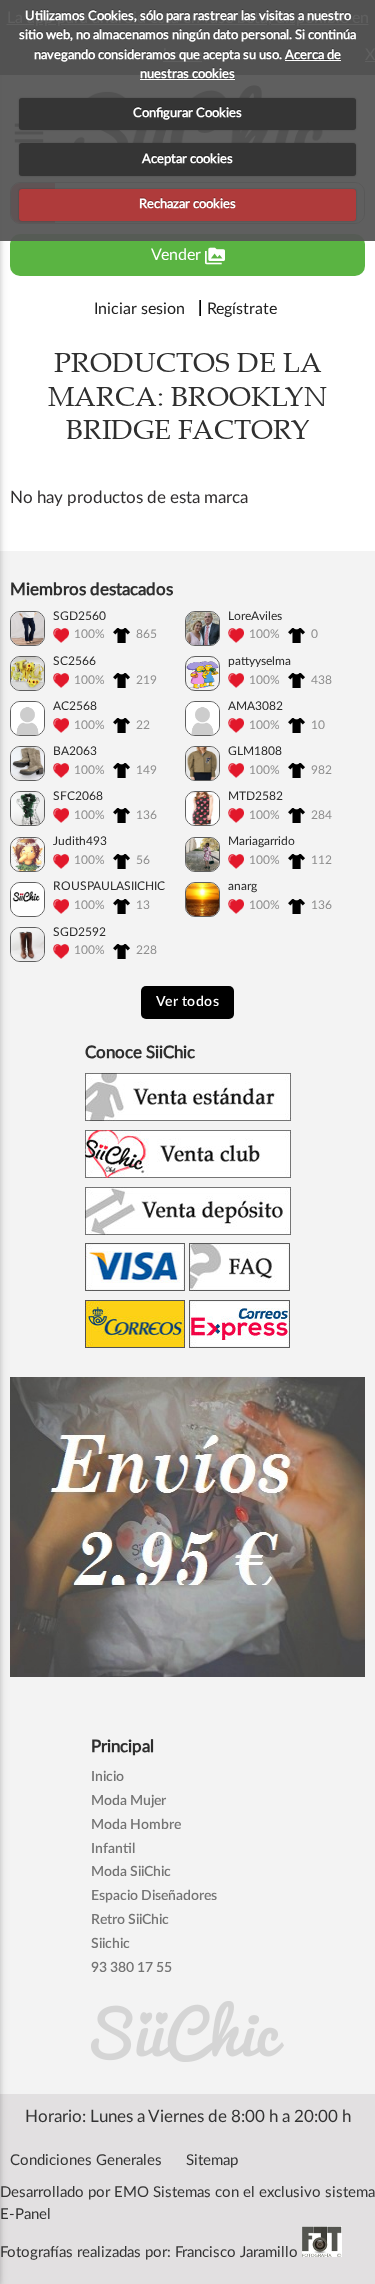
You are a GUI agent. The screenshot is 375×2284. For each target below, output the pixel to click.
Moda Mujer (128, 1801)
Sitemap (212, 2160)
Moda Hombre (136, 1825)
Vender (188, 256)
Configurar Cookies (187, 113)
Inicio (107, 1777)
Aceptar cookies (187, 159)
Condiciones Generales (86, 2160)
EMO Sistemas (162, 2192)
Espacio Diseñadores (154, 1896)
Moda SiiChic (131, 1872)
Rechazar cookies (187, 204)
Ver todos (188, 1002)
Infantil (113, 1849)
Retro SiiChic (130, 1920)
